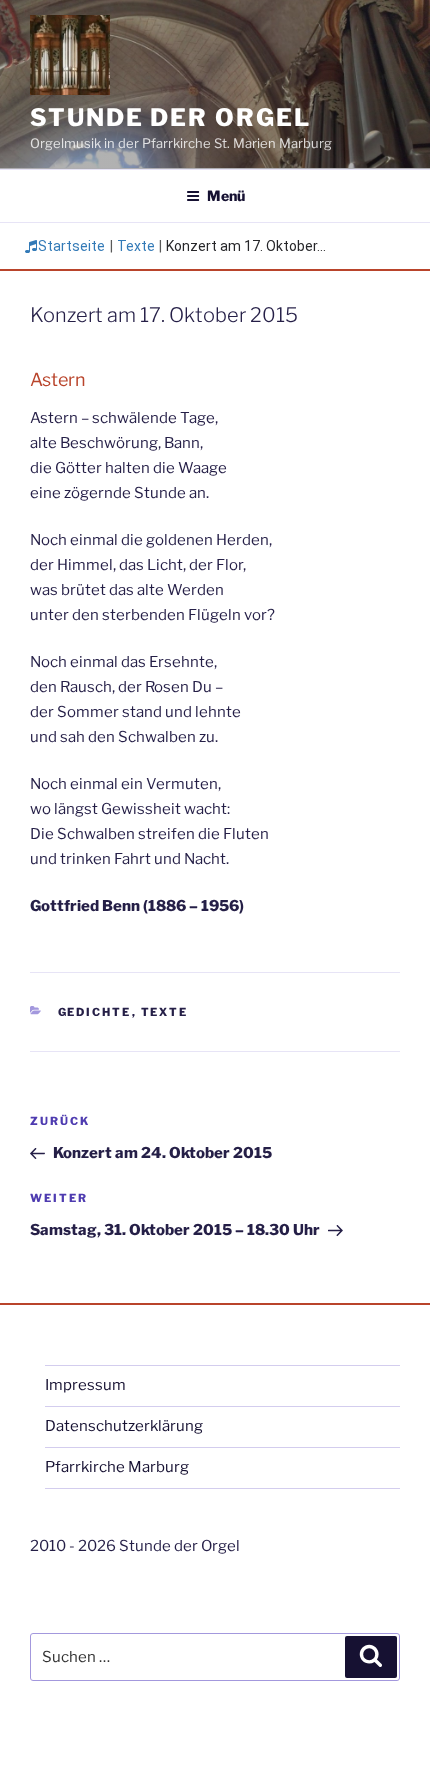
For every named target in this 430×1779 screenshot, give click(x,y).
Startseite (71, 246)
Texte (136, 246)
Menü (226, 195)
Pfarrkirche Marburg (117, 1467)
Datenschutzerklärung (124, 1426)
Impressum (85, 1385)
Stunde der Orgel (170, 117)
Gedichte (95, 1012)
